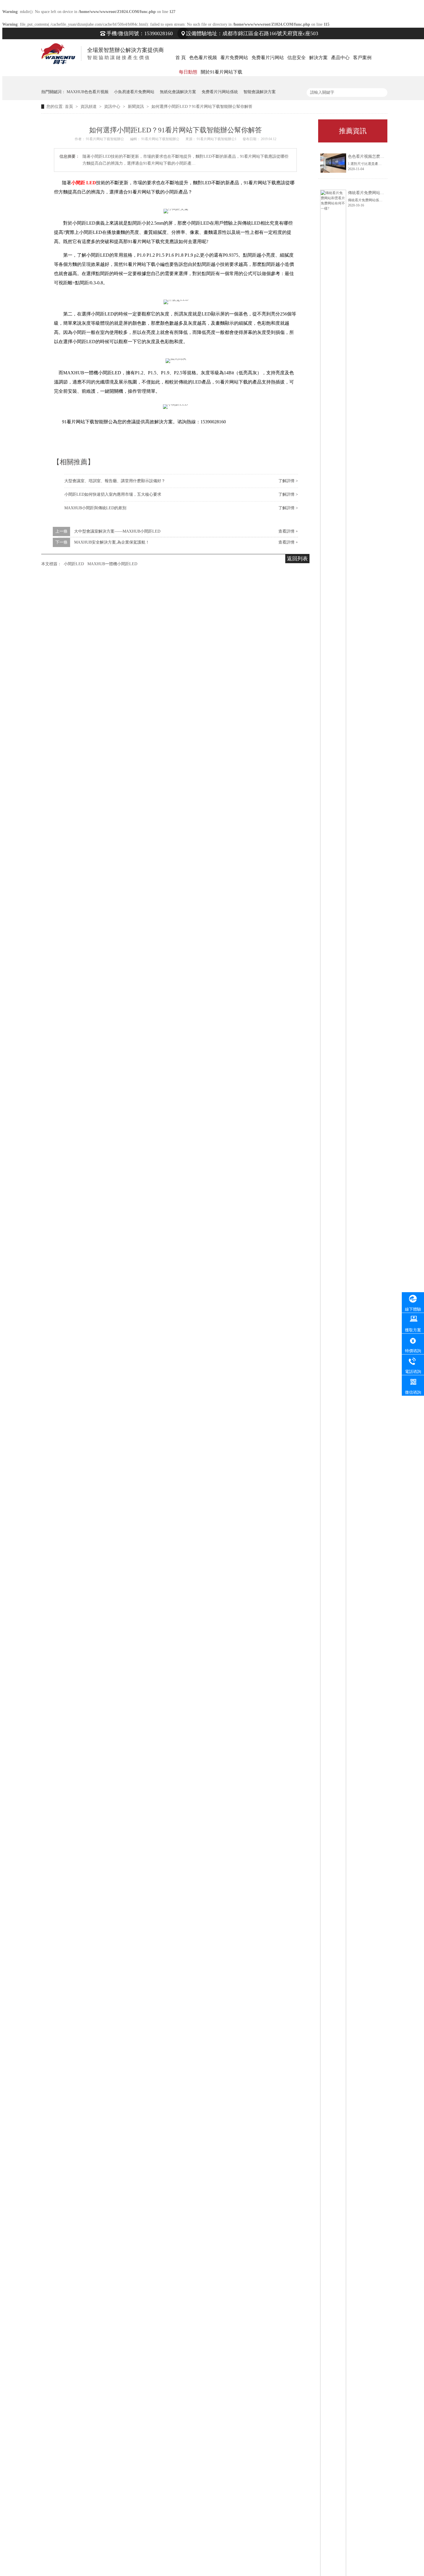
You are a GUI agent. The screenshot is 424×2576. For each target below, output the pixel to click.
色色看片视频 (203, 58)
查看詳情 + (288, 531)
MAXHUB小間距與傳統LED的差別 (95, 508)
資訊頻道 (89, 107)
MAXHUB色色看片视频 (88, 92)
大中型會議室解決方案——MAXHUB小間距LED (117, 531)
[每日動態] (89, 68)
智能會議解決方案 (260, 92)
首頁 (70, 107)
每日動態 (188, 72)
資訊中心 (113, 107)
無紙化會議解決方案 (178, 92)
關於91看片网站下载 (222, 72)
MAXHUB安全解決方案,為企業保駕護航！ (112, 542)
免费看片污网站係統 (220, 92)
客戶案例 (362, 58)
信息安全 (297, 58)
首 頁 (181, 58)
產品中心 (340, 58)
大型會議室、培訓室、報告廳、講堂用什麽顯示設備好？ (115, 481)
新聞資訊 (136, 107)
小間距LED (74, 564)
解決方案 (318, 58)
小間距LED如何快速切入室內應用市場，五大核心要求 (113, 494)
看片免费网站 (234, 58)
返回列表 (297, 559)
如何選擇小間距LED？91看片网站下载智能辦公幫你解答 (202, 107)
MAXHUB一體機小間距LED (112, 564)
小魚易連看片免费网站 (134, 92)
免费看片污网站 (268, 58)
